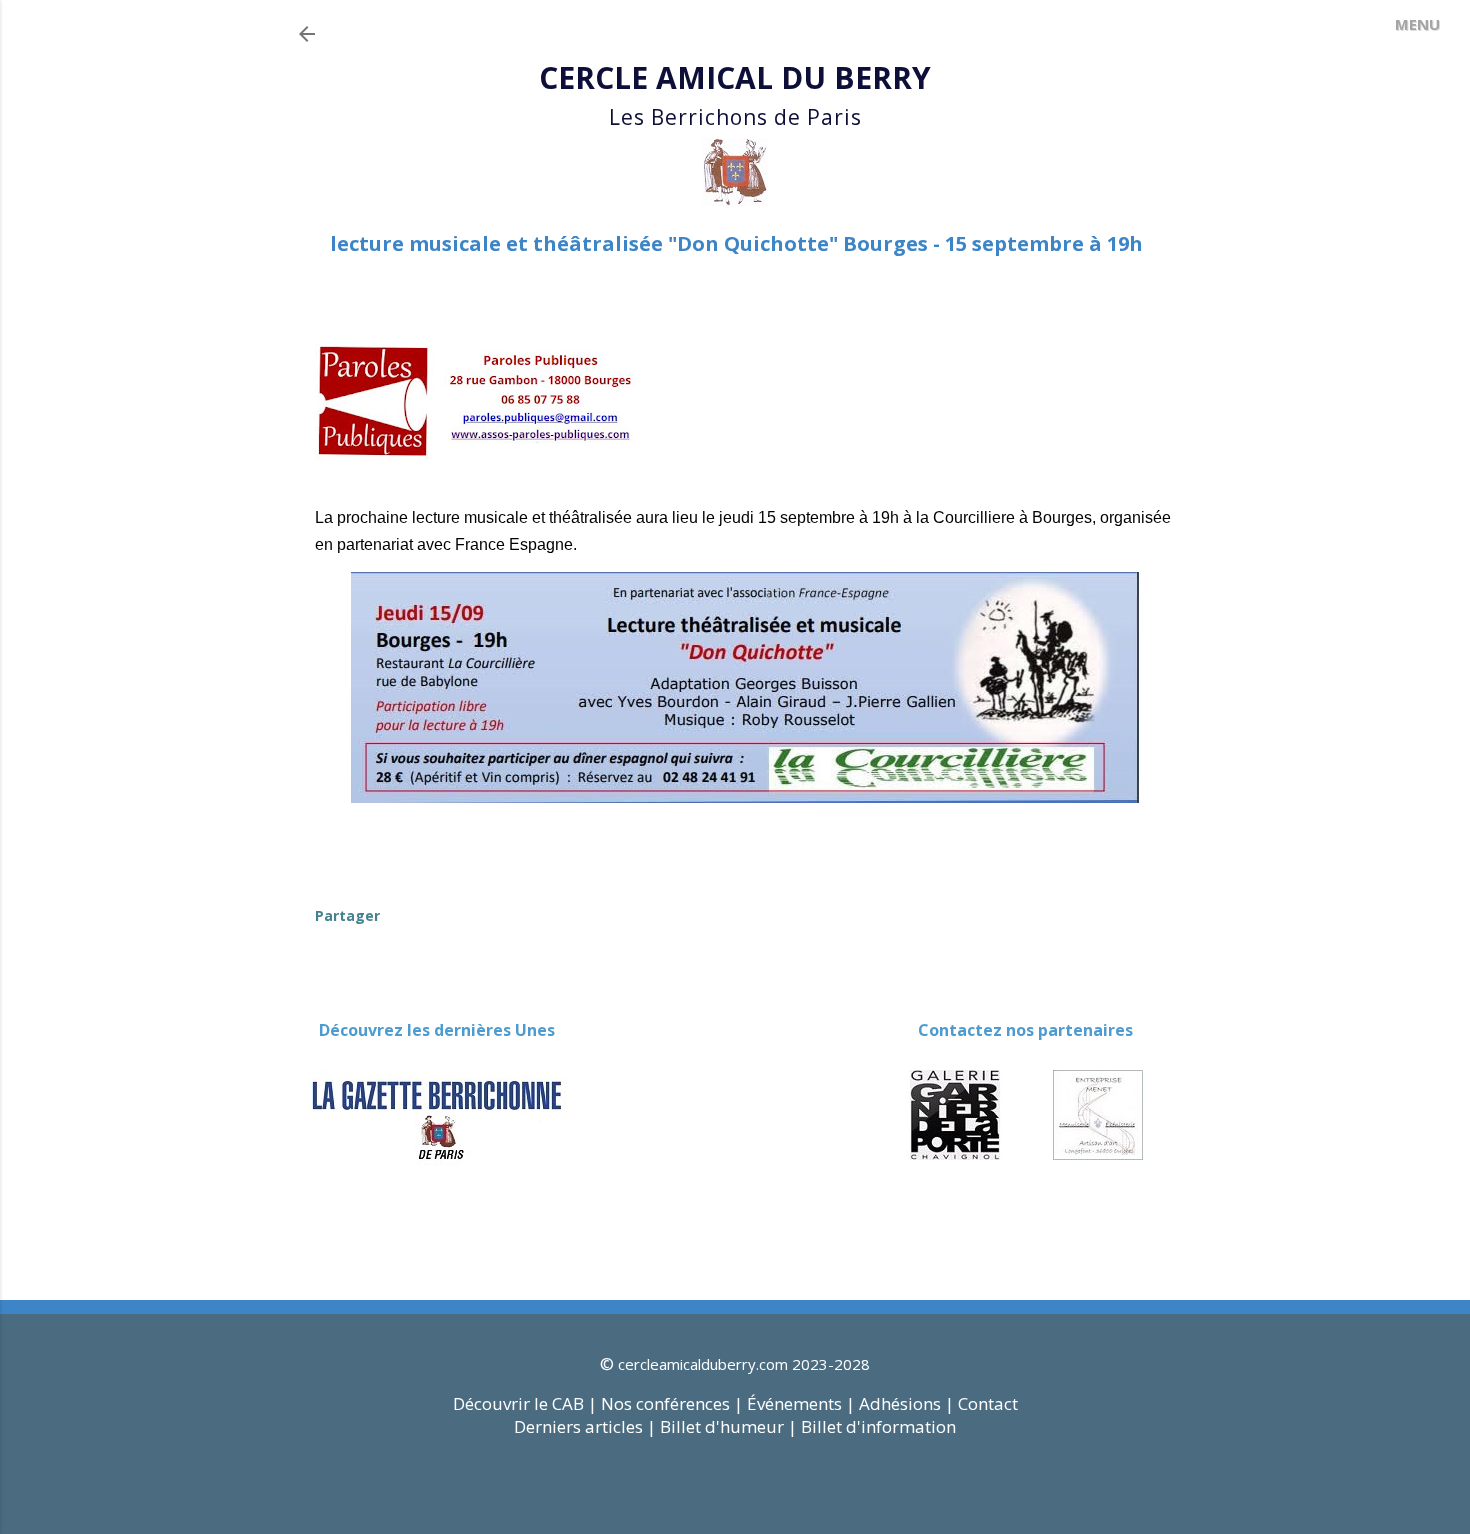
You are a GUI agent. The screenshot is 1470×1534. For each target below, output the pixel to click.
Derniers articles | (585, 1426)
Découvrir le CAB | (527, 1403)
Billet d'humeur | (730, 1426)
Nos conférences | (672, 1403)
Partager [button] (347, 915)
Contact (988, 1403)
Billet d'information (878, 1426)
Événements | (801, 1403)
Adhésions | (906, 1403)
